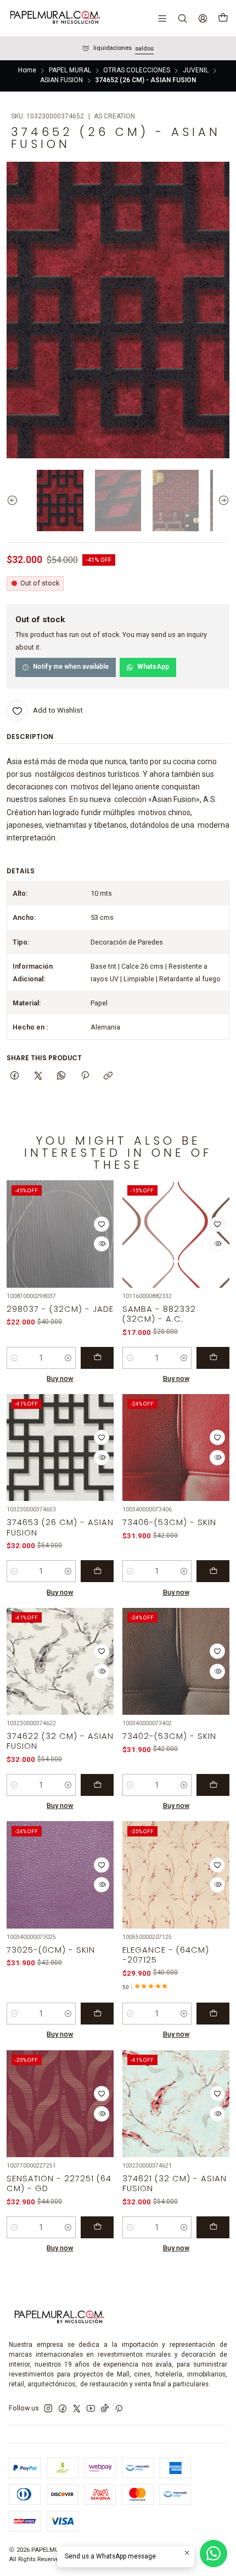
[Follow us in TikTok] (105, 2409)
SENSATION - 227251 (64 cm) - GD (59, 2183)
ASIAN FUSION (61, 81)
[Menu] (162, 18)
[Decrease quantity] (15, 1358)
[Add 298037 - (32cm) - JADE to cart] (97, 1358)
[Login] (203, 18)
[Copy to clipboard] (108, 1076)
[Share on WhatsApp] (61, 1076)
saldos (144, 49)
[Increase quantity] (68, 1358)
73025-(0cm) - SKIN (51, 1950)
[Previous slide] (15, 501)
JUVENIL (196, 71)
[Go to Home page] (54, 18)
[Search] (182, 18)
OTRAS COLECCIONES (137, 71)
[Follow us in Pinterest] (119, 2409)
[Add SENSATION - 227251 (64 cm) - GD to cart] (97, 2227)
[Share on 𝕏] (38, 1076)
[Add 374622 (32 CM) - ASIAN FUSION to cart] (97, 1785)
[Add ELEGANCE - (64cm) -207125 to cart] (213, 2014)
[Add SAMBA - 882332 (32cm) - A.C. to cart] (213, 1358)
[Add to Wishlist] (102, 1224)
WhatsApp (153, 667)
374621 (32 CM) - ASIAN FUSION (175, 2183)
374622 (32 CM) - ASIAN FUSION (60, 1741)
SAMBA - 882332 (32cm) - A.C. (159, 1314)
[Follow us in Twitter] (77, 2409)
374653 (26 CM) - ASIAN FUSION (60, 1527)
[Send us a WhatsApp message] (213, 2554)
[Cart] (223, 18)
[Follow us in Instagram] (48, 2409)
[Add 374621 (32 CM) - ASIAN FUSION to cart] (213, 2227)
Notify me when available (71, 667)
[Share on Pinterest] (85, 1076)
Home (27, 71)
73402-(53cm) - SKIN (169, 1736)
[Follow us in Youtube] (91, 2409)
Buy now (60, 1378)
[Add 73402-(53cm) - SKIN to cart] (213, 1785)
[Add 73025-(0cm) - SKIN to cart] (97, 2014)
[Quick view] (102, 1244)
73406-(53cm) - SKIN (169, 1522)
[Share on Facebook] (15, 1076)
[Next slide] (221, 501)
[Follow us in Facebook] (63, 2409)
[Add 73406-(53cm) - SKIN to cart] (213, 1571)
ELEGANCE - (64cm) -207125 (166, 1955)
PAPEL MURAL (70, 71)
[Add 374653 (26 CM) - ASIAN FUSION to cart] (97, 1571)
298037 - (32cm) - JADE (60, 1309)
